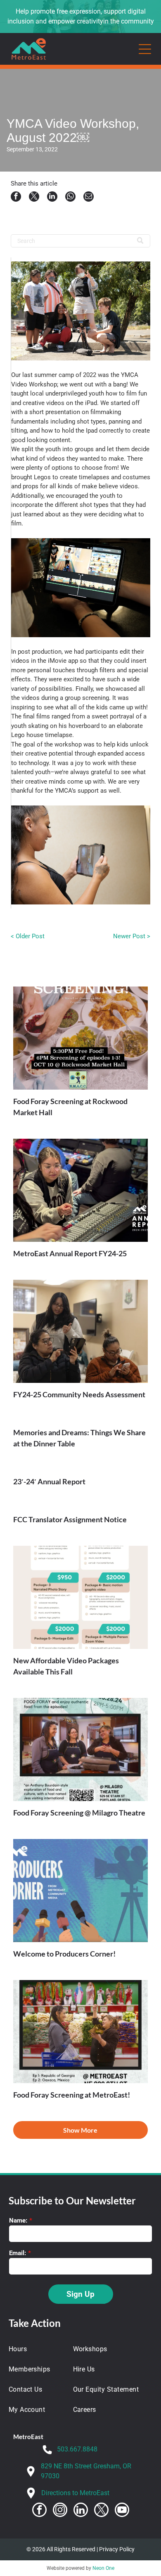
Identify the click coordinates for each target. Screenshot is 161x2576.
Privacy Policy (117, 2549)
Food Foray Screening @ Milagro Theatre (79, 1813)
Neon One (103, 2568)
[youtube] (122, 2511)
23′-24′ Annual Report (49, 1481)
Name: (18, 2220)
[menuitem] (36, 2349)
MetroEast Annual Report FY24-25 (70, 1253)
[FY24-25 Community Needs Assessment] (81, 1331)
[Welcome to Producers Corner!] (81, 1891)
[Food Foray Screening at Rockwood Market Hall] (81, 1038)
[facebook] (39, 2511)
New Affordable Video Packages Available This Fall (66, 1666)
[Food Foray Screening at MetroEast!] (81, 2032)
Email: (18, 2253)
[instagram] (60, 2511)
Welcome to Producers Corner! (64, 1954)
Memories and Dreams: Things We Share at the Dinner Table (79, 1438)
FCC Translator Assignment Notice (70, 1519)
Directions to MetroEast (75, 2493)
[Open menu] (145, 49)
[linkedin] (81, 2511)
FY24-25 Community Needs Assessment (79, 1394)
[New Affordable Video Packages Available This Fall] (81, 1597)
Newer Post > (132, 936)
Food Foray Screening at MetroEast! (72, 2095)
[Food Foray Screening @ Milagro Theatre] (81, 1750)
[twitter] (101, 2511)
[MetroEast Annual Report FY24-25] (81, 1190)
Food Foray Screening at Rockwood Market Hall (70, 1107)
